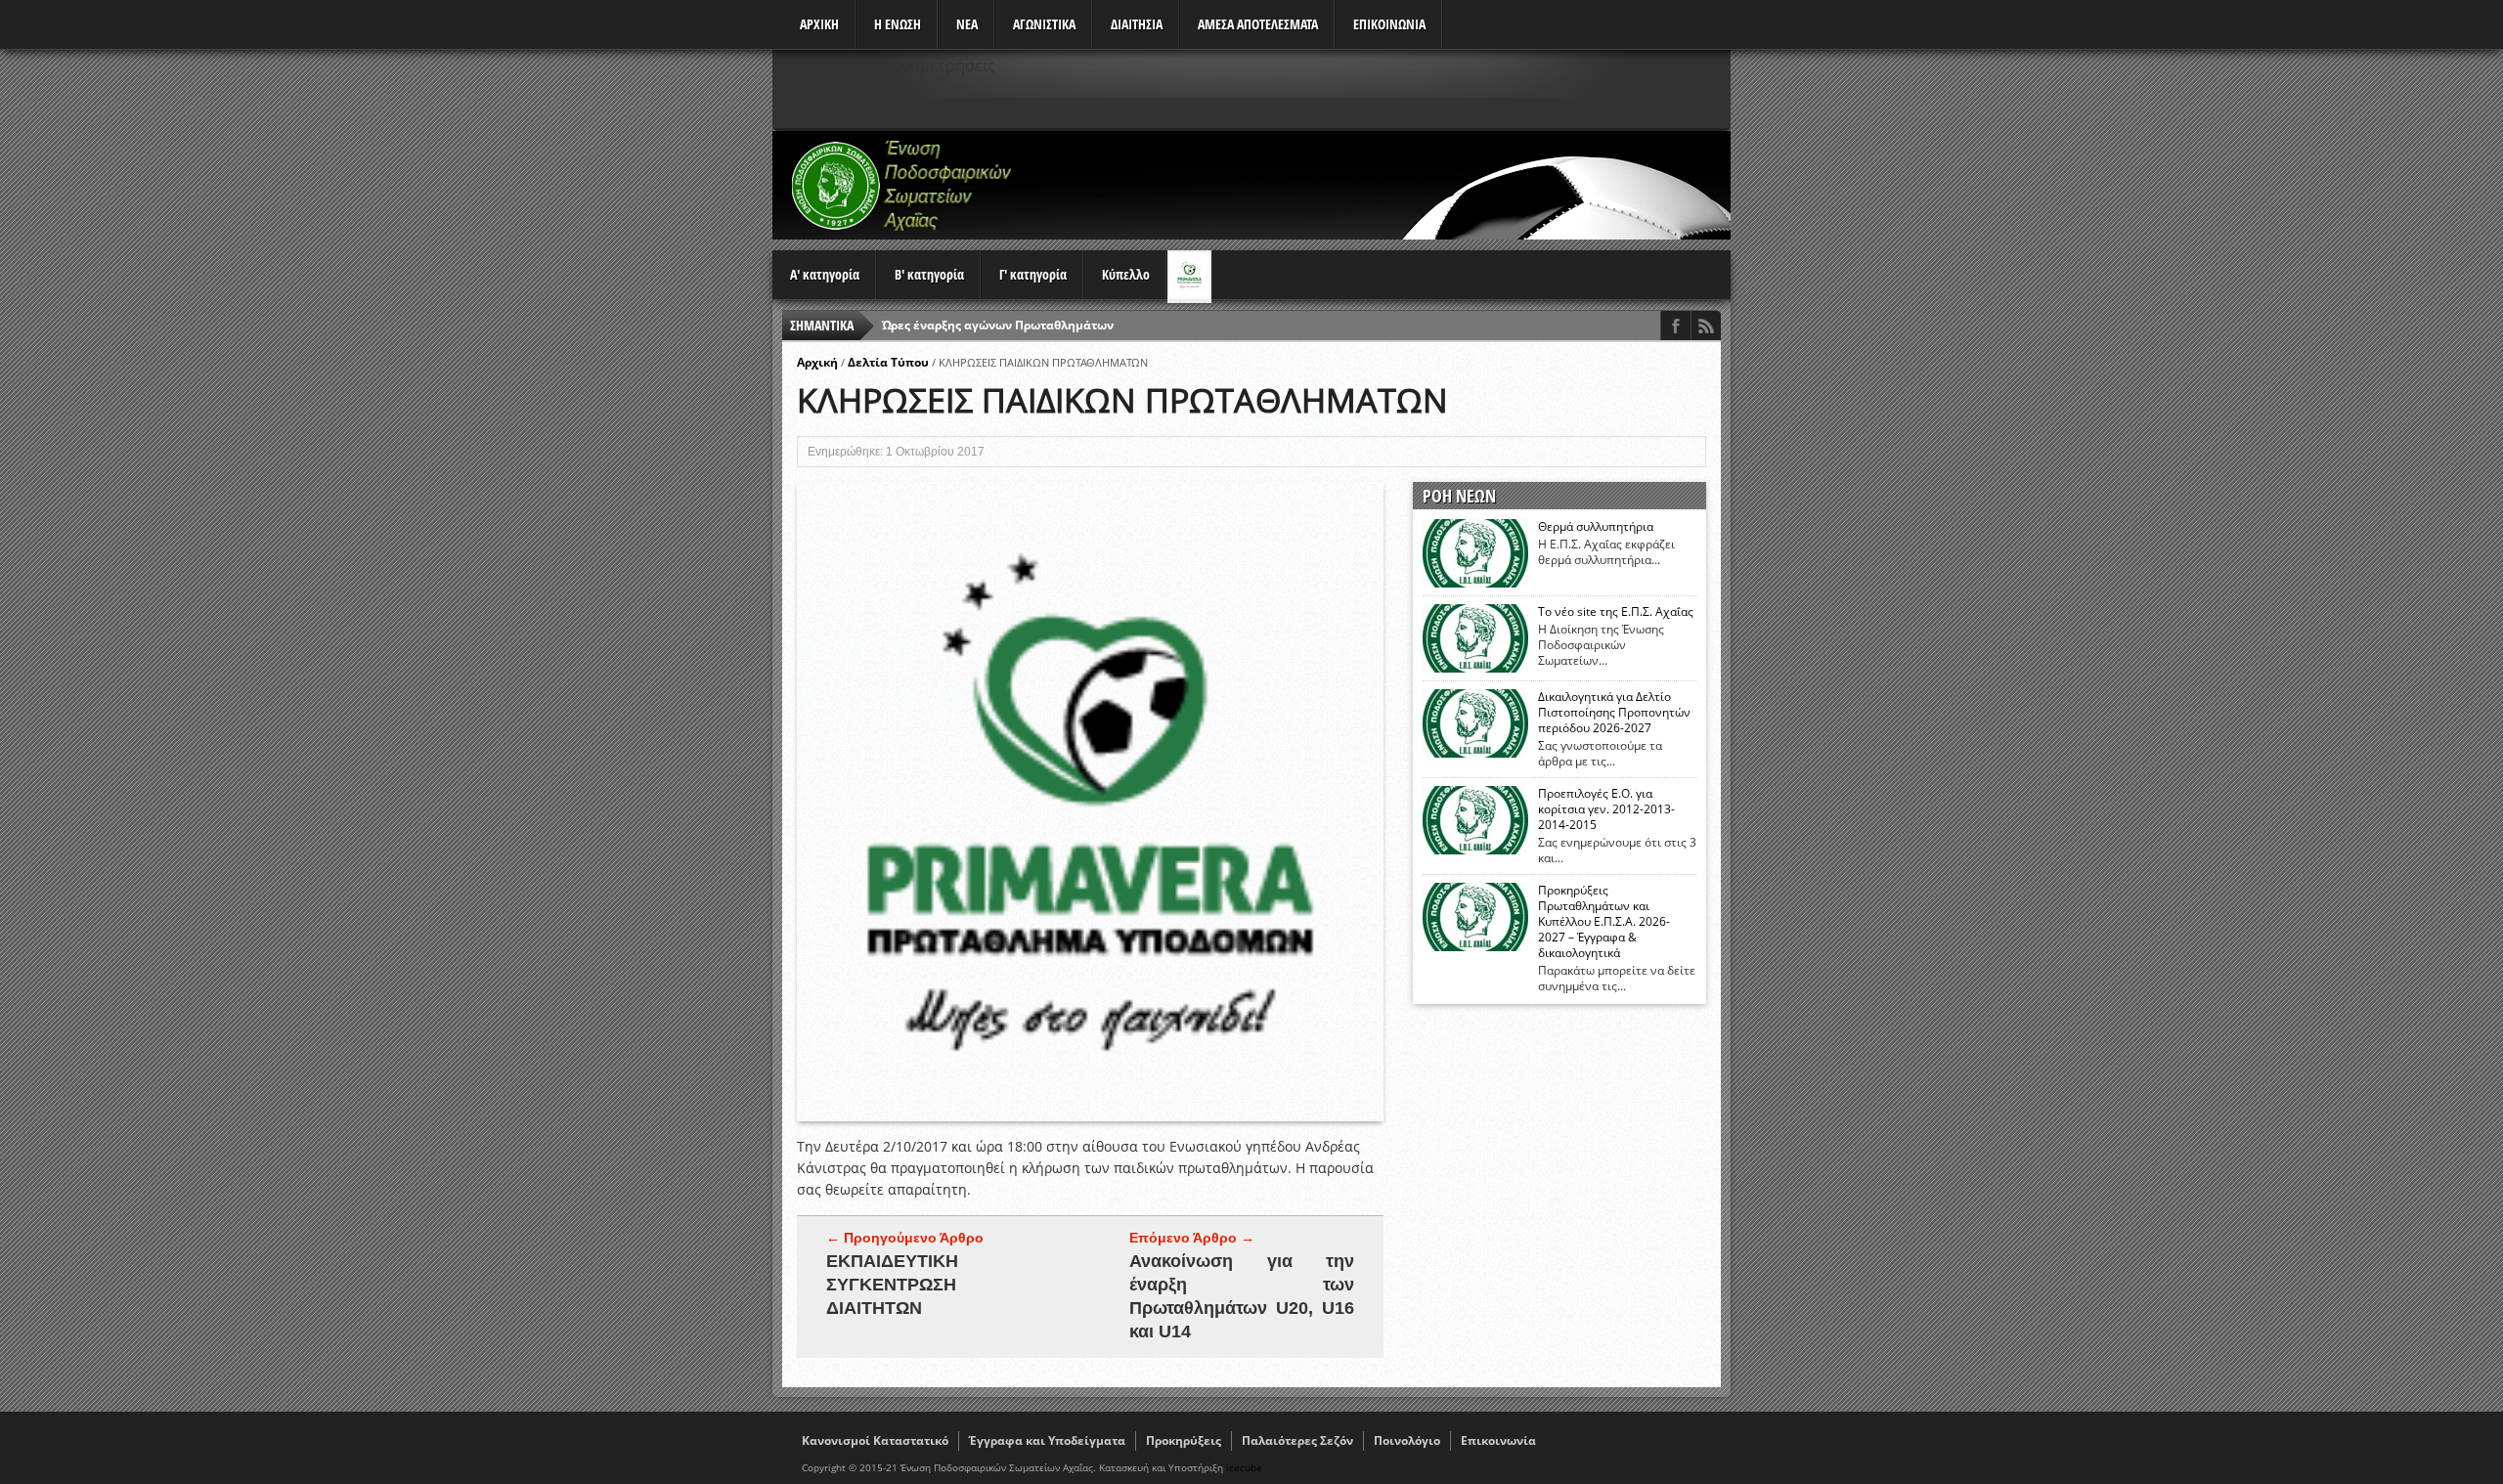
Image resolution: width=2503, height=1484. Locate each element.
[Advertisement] (1375, 185)
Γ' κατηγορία (1033, 274)
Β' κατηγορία (929, 274)
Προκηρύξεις (1184, 1440)
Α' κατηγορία (825, 274)
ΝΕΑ (967, 24)
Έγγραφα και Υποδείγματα (1047, 1440)
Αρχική (817, 362)
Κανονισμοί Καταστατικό (875, 1440)
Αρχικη (819, 24)
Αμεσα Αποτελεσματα (1258, 24)
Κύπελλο (1126, 274)
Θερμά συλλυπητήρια (1596, 527)
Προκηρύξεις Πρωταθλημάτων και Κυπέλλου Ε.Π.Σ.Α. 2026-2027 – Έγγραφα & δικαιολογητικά (1604, 922)
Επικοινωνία (1498, 1440)
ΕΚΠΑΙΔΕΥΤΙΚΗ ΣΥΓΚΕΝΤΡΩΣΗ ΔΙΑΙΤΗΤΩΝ (892, 1285)
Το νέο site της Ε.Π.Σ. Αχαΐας (1616, 612)
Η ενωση (898, 24)
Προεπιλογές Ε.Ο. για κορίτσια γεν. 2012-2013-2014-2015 (1606, 809)
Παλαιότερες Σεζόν (1297, 1440)
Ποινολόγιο (1407, 1440)
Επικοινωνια (1389, 24)
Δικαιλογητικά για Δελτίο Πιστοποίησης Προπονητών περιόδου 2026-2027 (1614, 713)
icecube (1244, 1467)
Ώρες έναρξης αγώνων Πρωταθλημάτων (998, 325)
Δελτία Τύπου (888, 362)
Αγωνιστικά (1044, 24)
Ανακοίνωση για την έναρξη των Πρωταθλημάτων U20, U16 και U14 (1242, 1296)
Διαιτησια (1137, 24)
